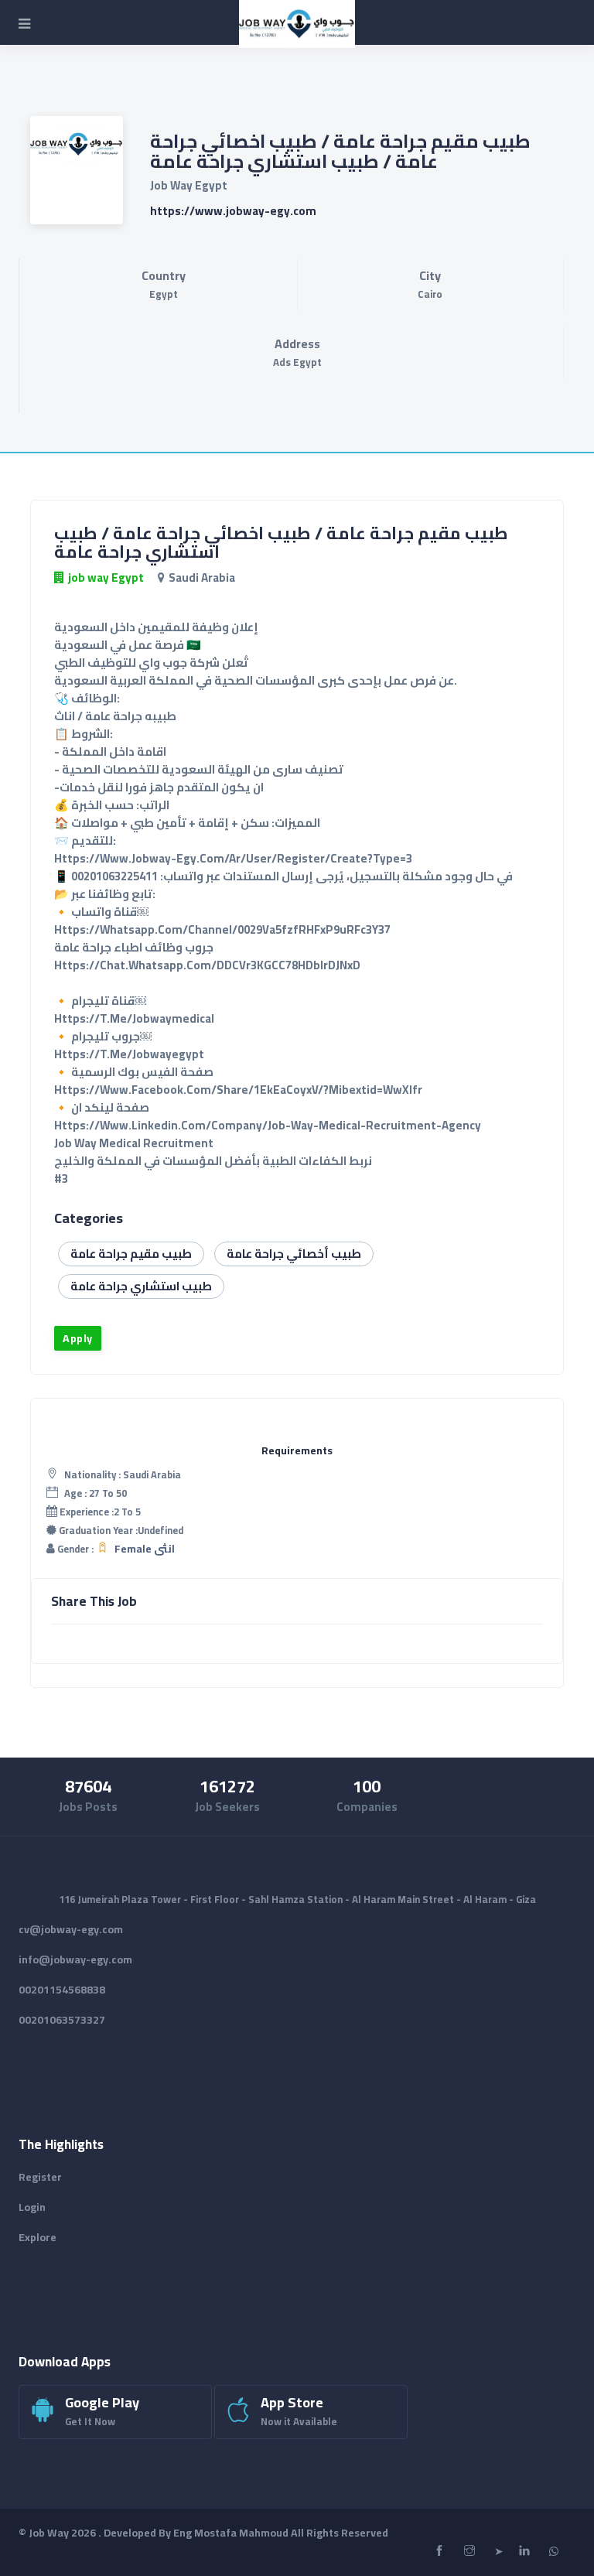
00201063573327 (62, 2020)
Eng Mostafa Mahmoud (231, 2533)
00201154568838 (62, 1990)
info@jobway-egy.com (75, 1959)
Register (40, 2177)
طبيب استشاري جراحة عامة (141, 1286)
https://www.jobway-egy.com (233, 211)
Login (32, 2207)
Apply (78, 1338)
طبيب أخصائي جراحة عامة (294, 1254)
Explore (38, 2237)
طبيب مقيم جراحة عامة (131, 1254)
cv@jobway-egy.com (71, 1929)
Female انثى (145, 1549)
